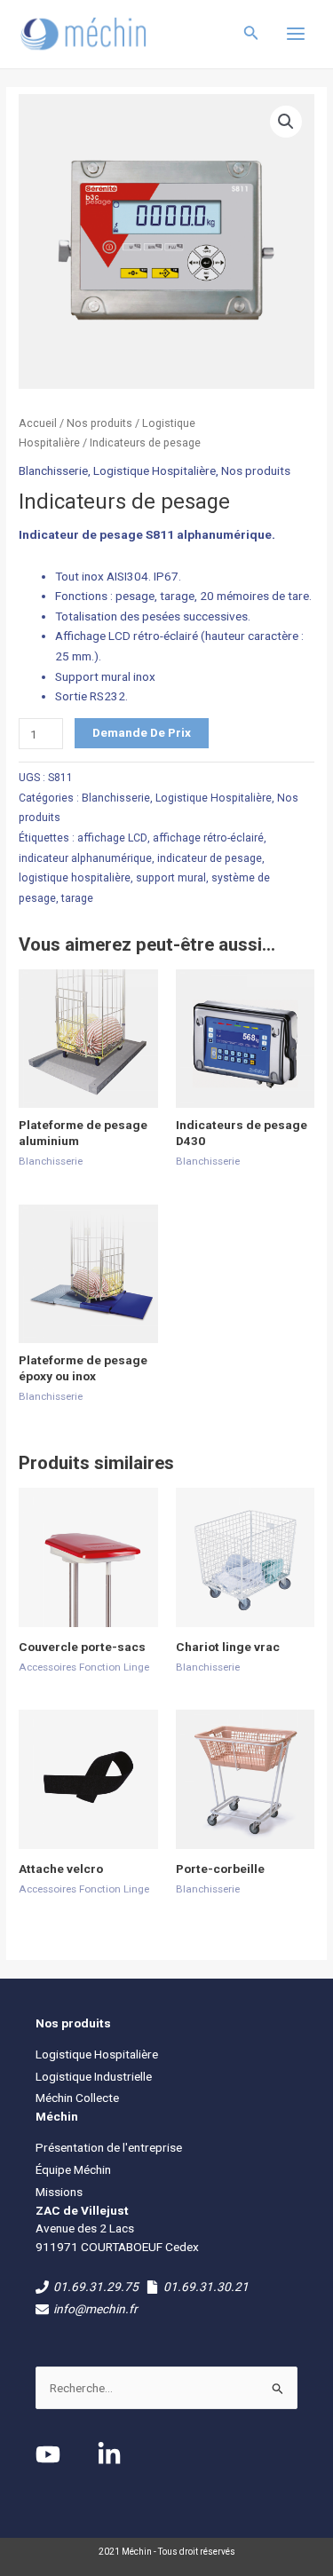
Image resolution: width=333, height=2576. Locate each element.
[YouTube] (48, 2454)
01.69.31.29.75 (96, 2287)
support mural (171, 878)
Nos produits (99, 423)
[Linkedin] (109, 2454)
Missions (59, 2192)
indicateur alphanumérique (85, 858)
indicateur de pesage (210, 858)
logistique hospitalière (75, 878)
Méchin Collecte (77, 2098)
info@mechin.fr (95, 2309)
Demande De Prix (142, 732)
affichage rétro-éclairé (208, 838)
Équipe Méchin (73, 2169)
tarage (77, 898)
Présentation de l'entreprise (109, 2147)
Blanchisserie (53, 470)
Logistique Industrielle (94, 2076)
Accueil (38, 423)
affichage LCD (112, 838)
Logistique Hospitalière (155, 470)
